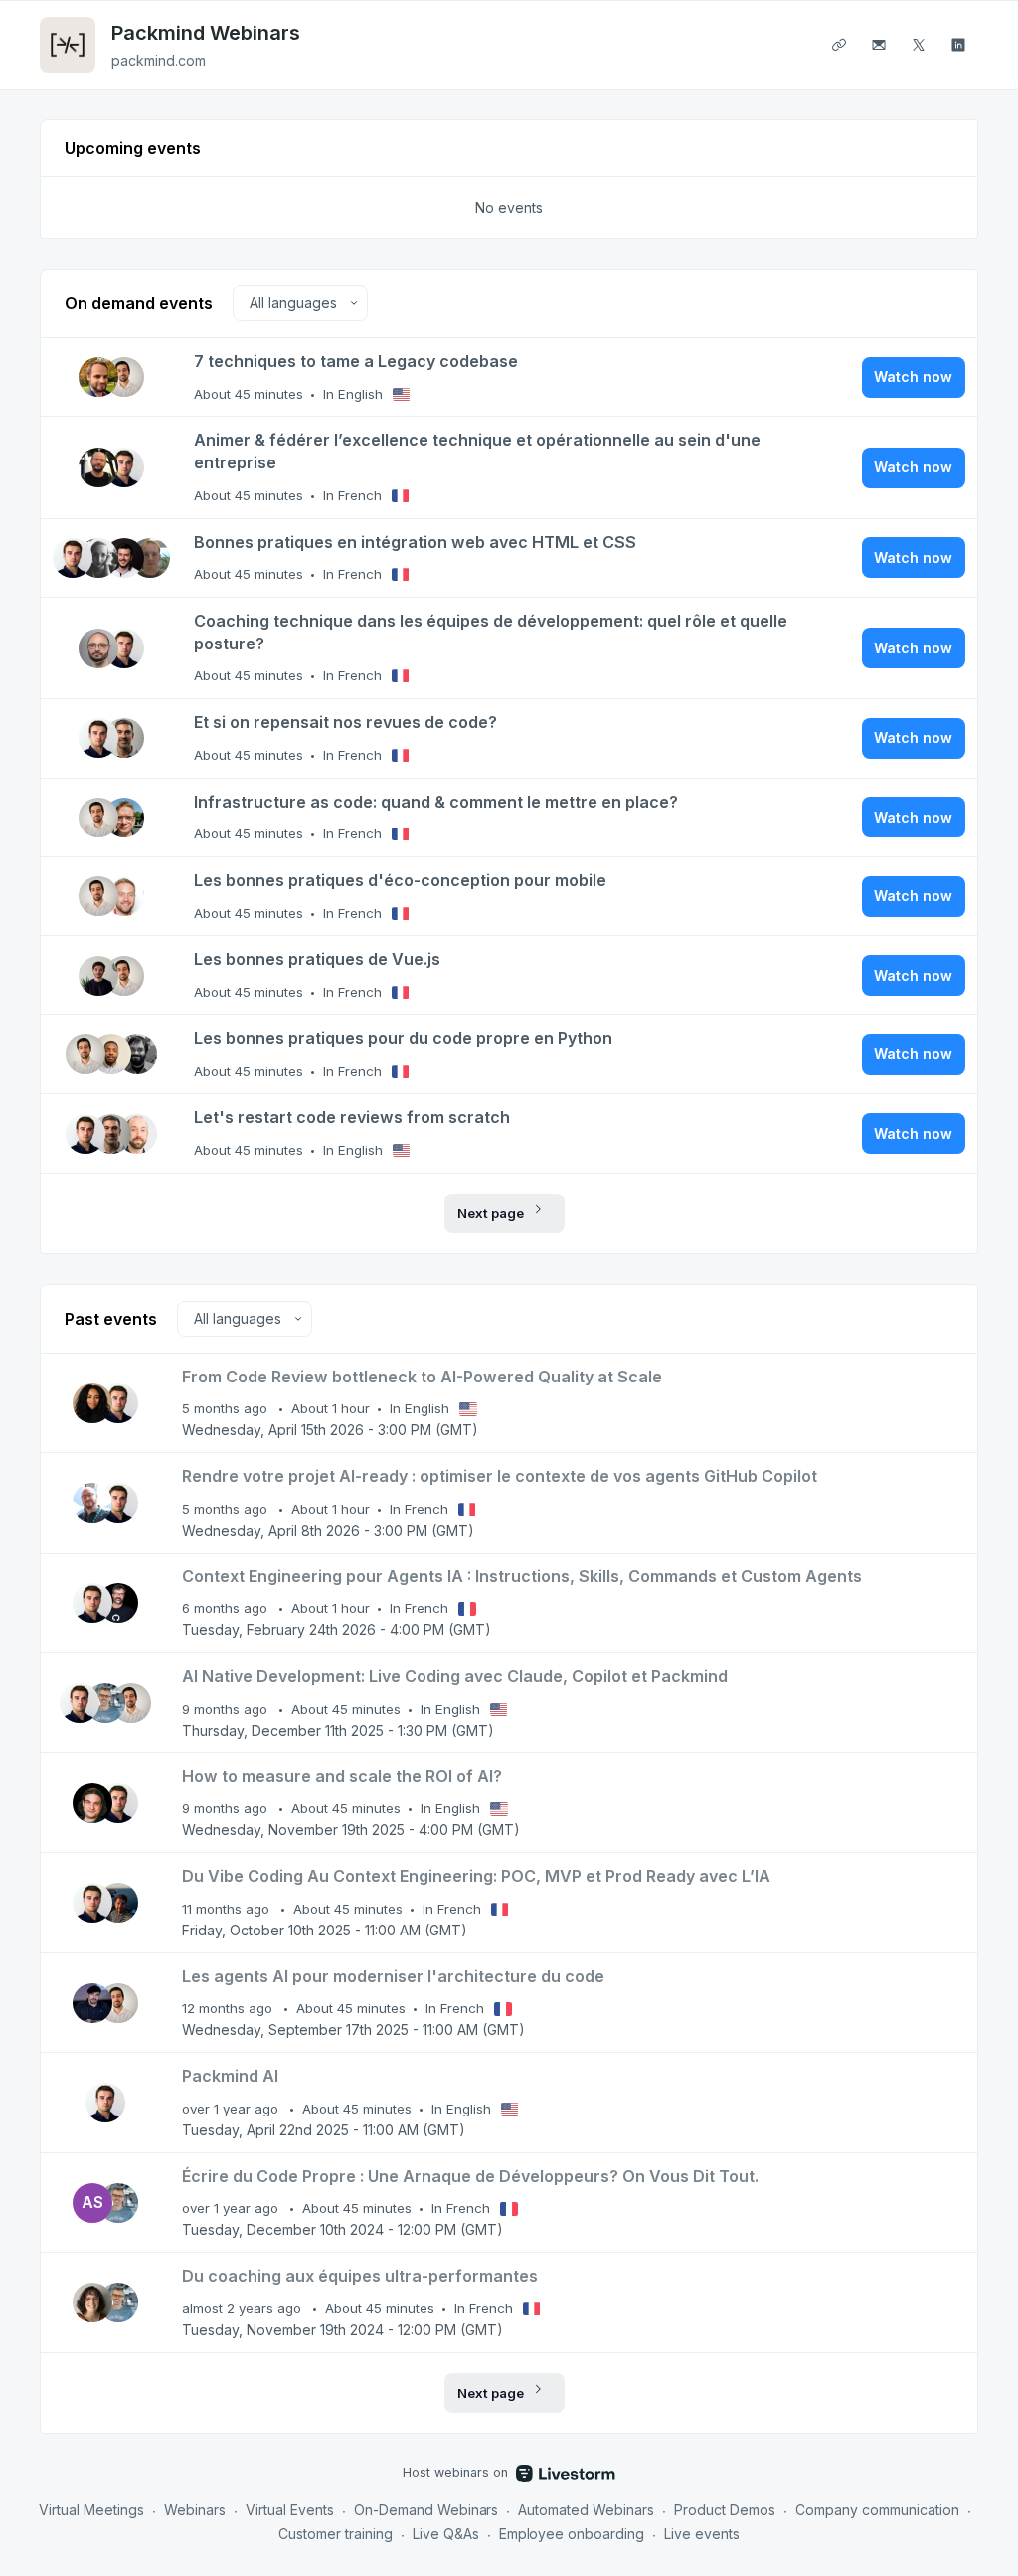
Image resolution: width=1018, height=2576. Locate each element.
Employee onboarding (572, 2534)
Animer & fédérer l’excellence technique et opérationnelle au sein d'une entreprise (477, 451)
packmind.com (159, 60)
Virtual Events (290, 2510)
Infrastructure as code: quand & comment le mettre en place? (436, 802)
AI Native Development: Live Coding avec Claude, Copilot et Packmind (455, 1676)
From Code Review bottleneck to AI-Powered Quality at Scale (422, 1377)
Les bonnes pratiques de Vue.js (317, 959)
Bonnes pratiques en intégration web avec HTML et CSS (415, 542)
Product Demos (725, 2510)
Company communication (877, 2510)
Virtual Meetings (91, 2510)
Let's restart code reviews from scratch (352, 1117)
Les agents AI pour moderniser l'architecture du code (393, 1976)
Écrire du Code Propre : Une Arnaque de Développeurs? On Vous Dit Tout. (470, 2176)
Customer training (336, 2534)
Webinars (195, 2510)
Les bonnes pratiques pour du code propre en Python (403, 1038)
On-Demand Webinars (426, 2510)
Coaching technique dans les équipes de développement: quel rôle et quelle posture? (491, 632)
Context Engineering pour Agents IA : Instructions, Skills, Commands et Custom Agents (522, 1576)
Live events (702, 2534)
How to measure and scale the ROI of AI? (342, 1776)
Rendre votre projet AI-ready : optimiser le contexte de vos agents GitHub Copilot (500, 1476)
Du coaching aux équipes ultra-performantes (360, 2276)
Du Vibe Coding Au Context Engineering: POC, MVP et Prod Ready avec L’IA (476, 1876)
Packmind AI (230, 2076)
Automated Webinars (586, 2510)
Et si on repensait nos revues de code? (345, 722)
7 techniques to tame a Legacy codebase (356, 361)
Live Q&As (446, 2534)
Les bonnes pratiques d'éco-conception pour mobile (400, 880)
